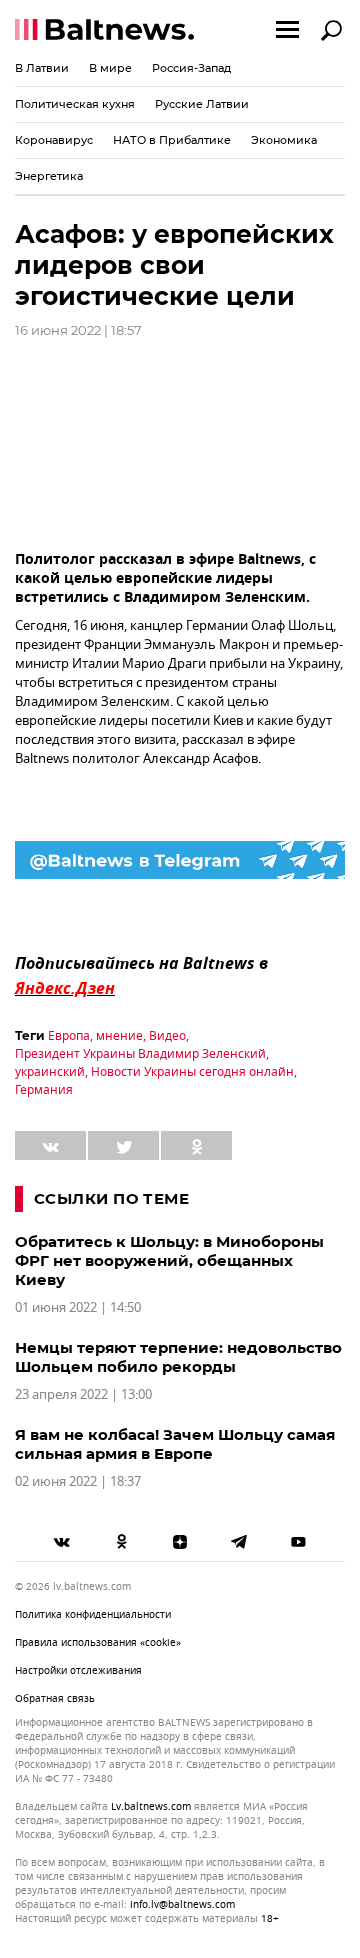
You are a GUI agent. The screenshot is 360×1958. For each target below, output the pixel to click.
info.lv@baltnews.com (182, 1904)
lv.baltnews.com (151, 1807)
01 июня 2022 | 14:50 (78, 1307)
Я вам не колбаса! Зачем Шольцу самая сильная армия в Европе (175, 1444)
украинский (50, 1072)
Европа (69, 1036)
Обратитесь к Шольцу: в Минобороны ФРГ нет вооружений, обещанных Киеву (169, 1260)
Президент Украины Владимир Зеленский (140, 1054)
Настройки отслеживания (78, 1670)
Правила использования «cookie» (98, 1642)
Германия (44, 1090)
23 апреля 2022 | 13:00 (83, 1394)
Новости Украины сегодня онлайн (192, 1072)
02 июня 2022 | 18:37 (78, 1481)
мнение (119, 1036)
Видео (167, 1036)
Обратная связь (55, 1698)
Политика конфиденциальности (93, 1614)
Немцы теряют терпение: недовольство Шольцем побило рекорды (178, 1357)
